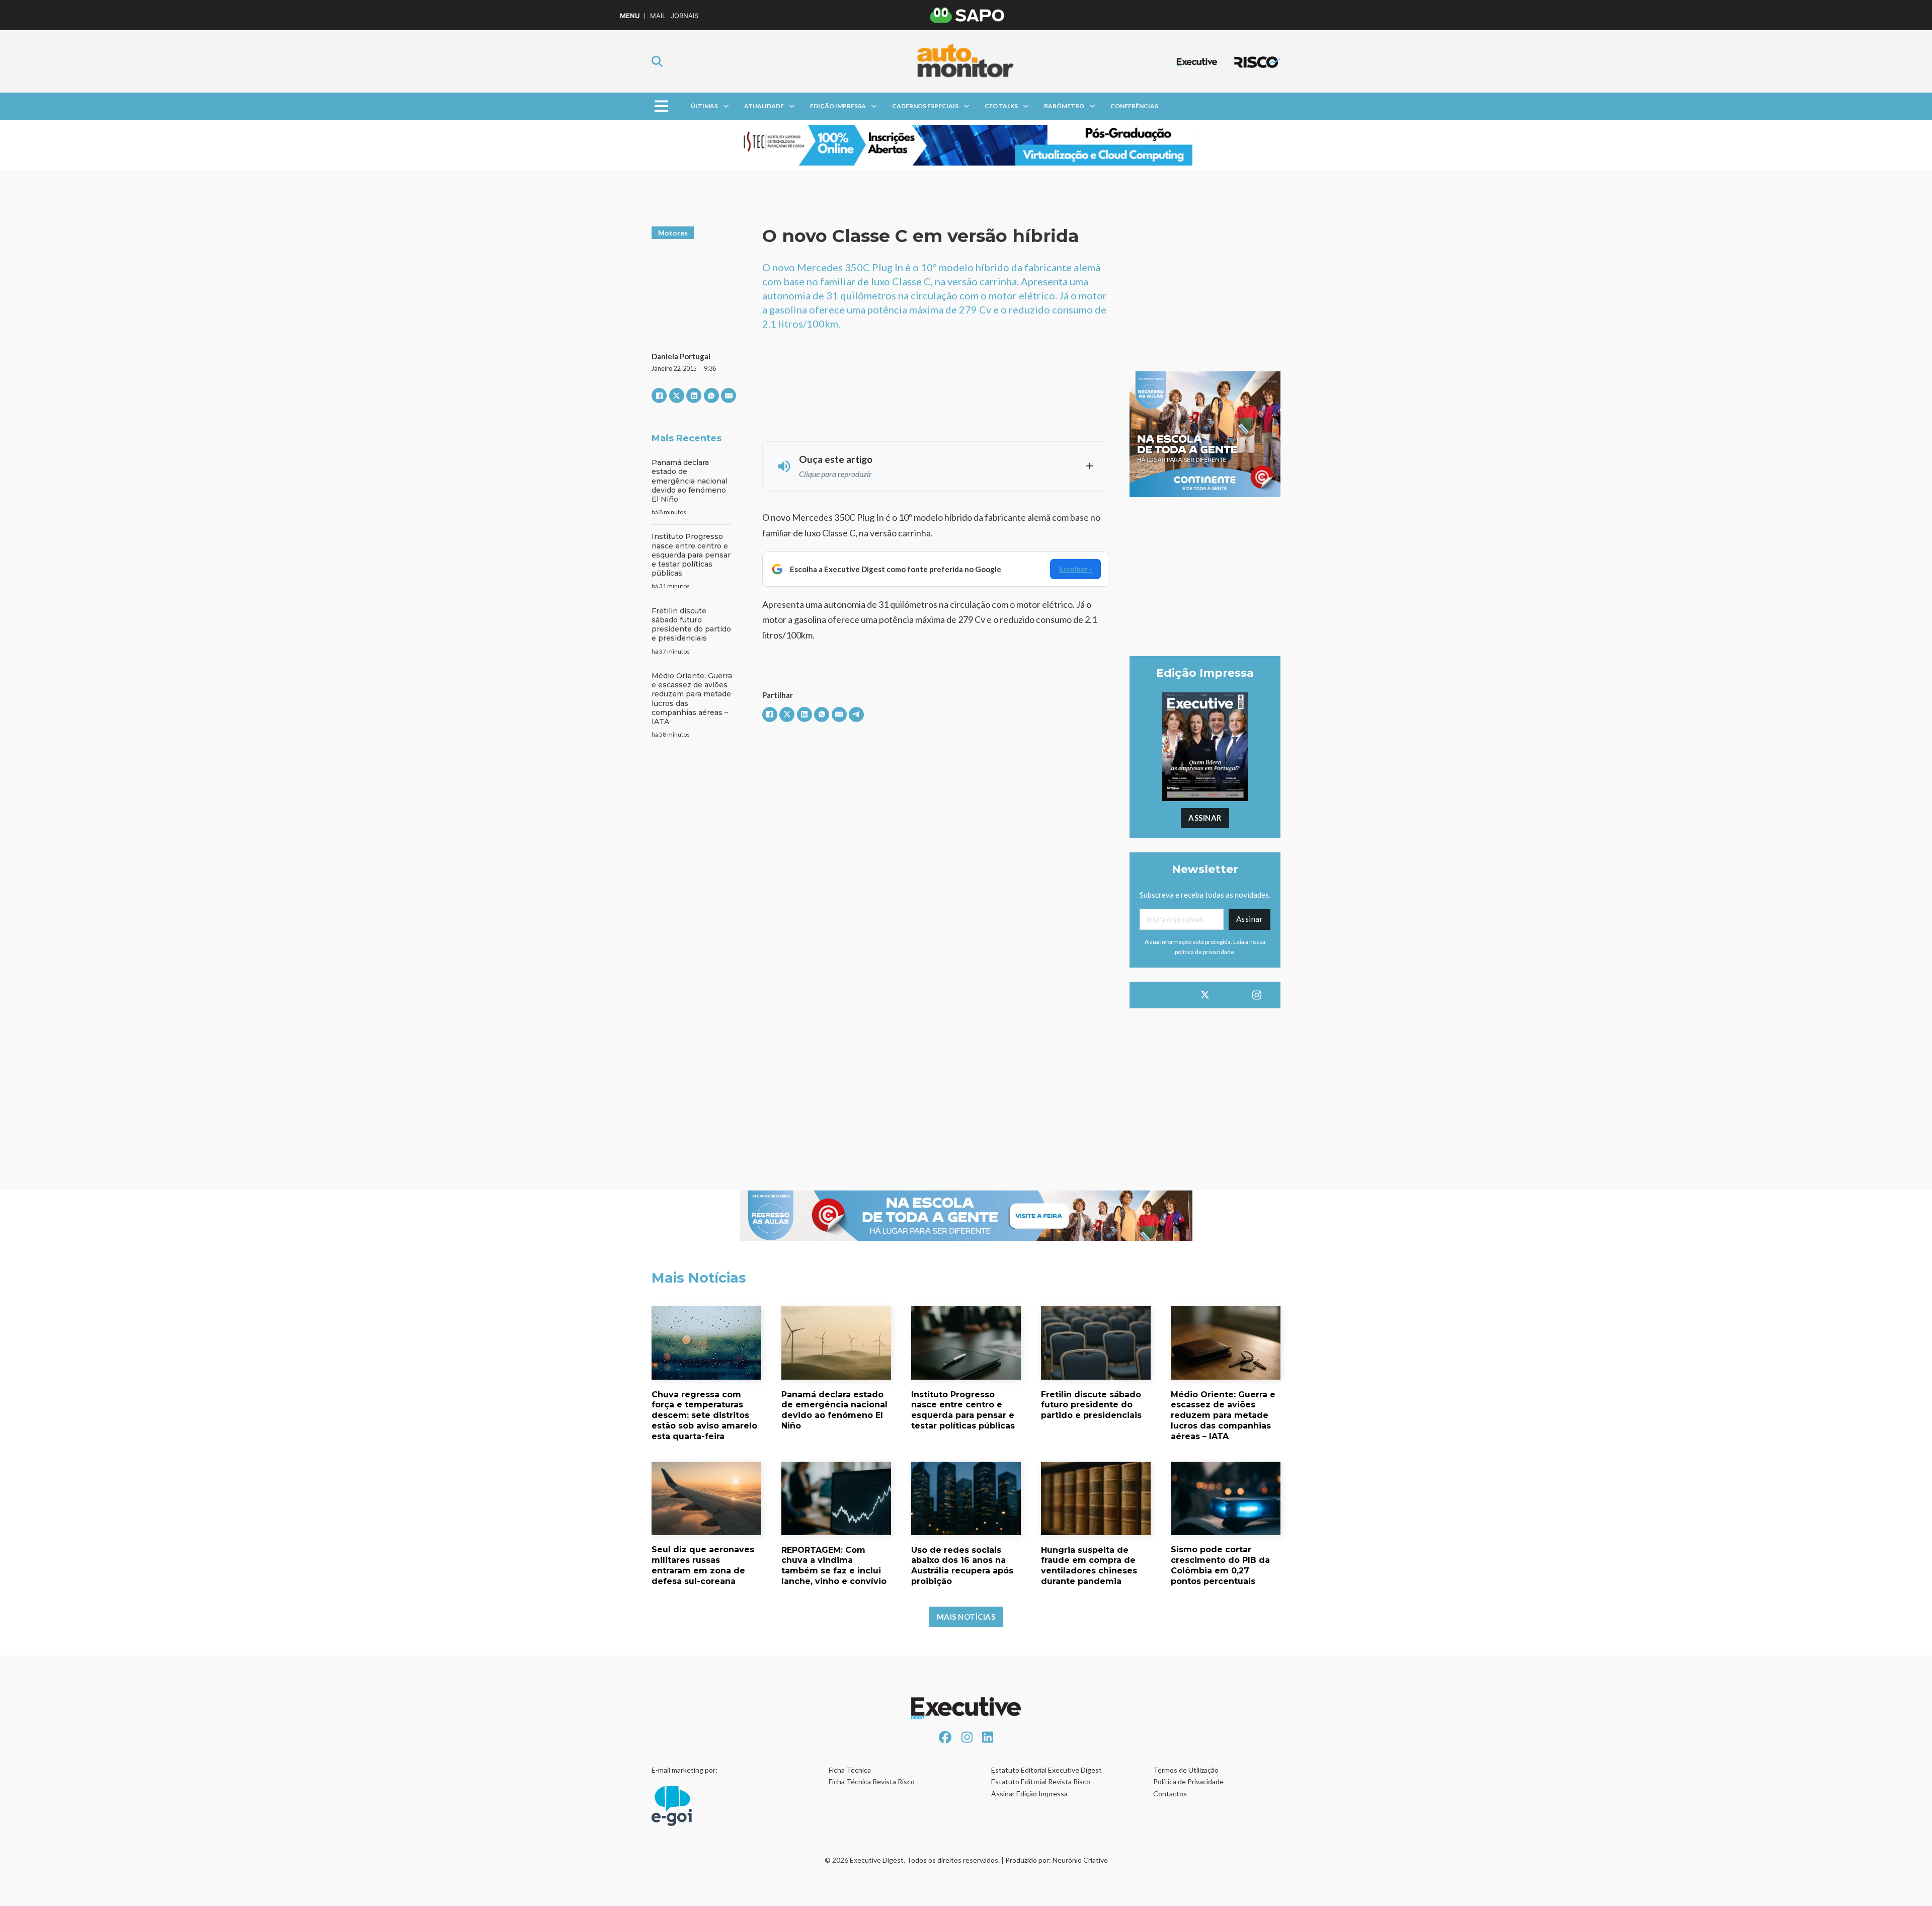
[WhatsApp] (711, 395)
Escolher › (1075, 569)
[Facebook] (659, 395)
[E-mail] (729, 395)
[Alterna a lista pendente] (726, 106)
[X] (677, 395)
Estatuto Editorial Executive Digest (1046, 1770)
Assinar (1205, 818)
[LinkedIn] (694, 395)
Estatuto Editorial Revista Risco (1041, 1781)
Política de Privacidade (1188, 1781)
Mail (658, 16)
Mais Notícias (966, 1617)
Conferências (1134, 106)
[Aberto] (661, 106)
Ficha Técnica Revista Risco (872, 1781)
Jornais (685, 16)
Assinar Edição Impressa (1029, 1794)
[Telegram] (856, 714)
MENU (630, 16)
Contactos (1170, 1794)
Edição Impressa (838, 106)
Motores (673, 233)
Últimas (704, 106)
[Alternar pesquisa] (657, 61)
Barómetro (1064, 106)
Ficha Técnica (850, 1770)
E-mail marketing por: (685, 1770)
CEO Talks (1001, 106)
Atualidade (764, 106)
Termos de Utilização (1186, 1770)
